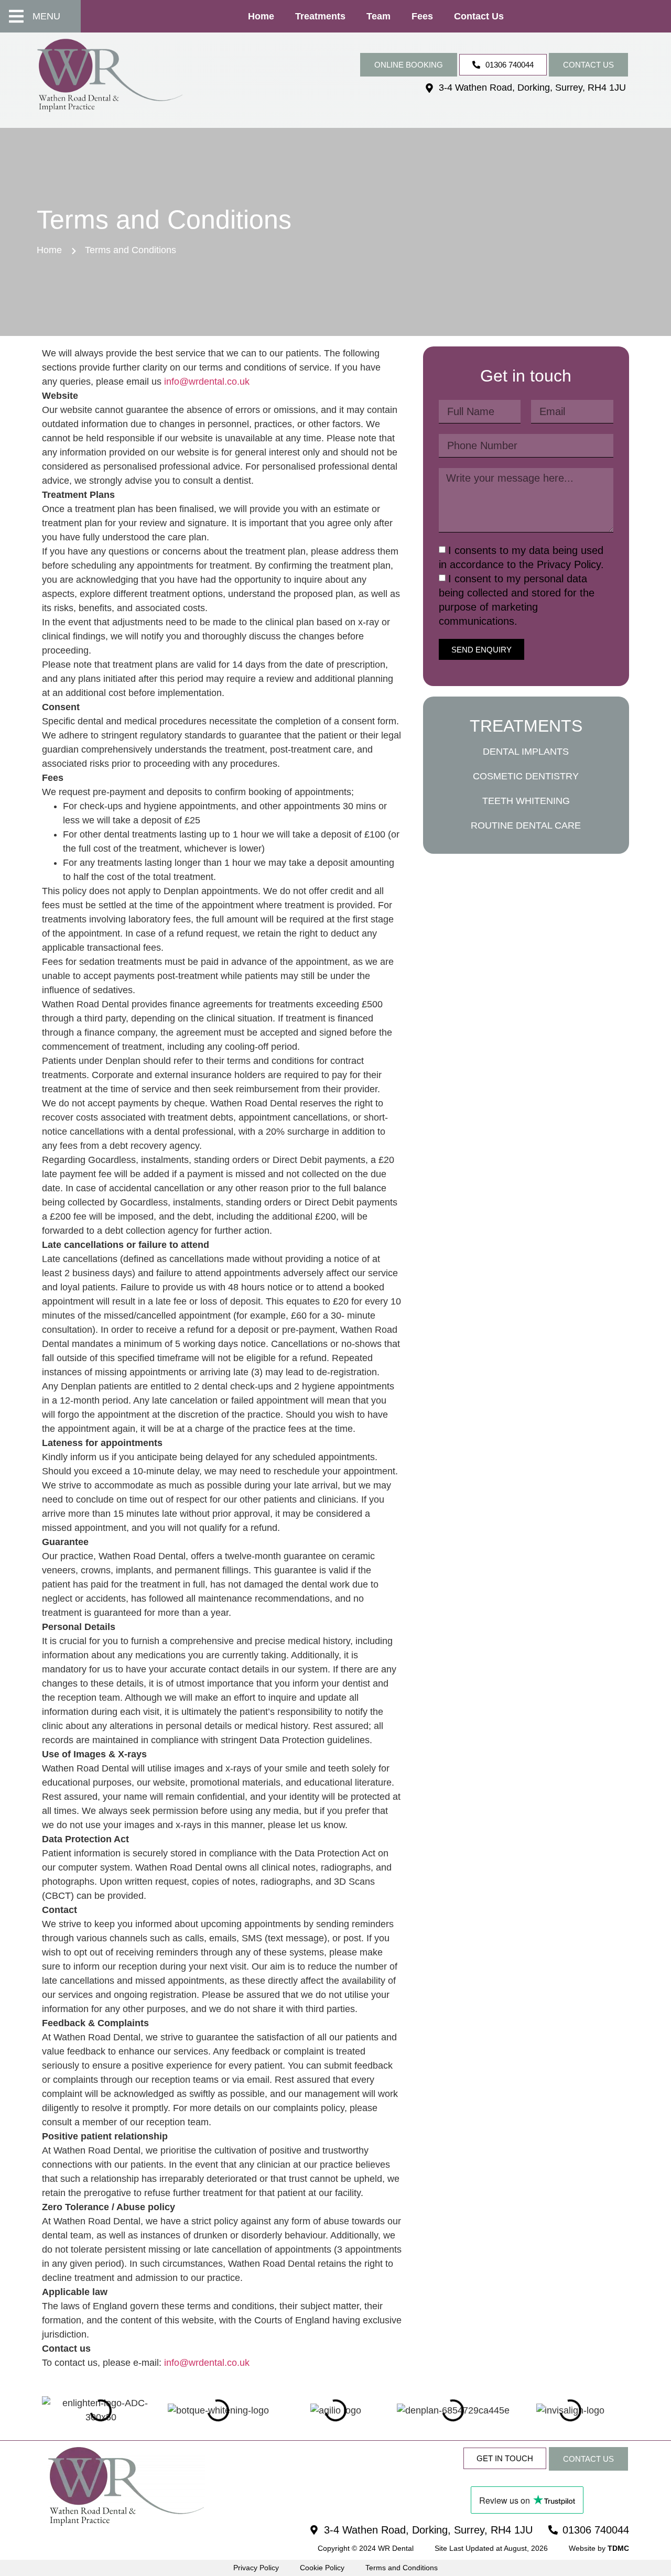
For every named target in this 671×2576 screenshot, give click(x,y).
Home (261, 16)
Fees (422, 16)
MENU (46, 16)
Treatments (320, 16)
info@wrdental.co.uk (207, 382)
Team (378, 16)
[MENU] (16, 16)
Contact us (479, 16)
